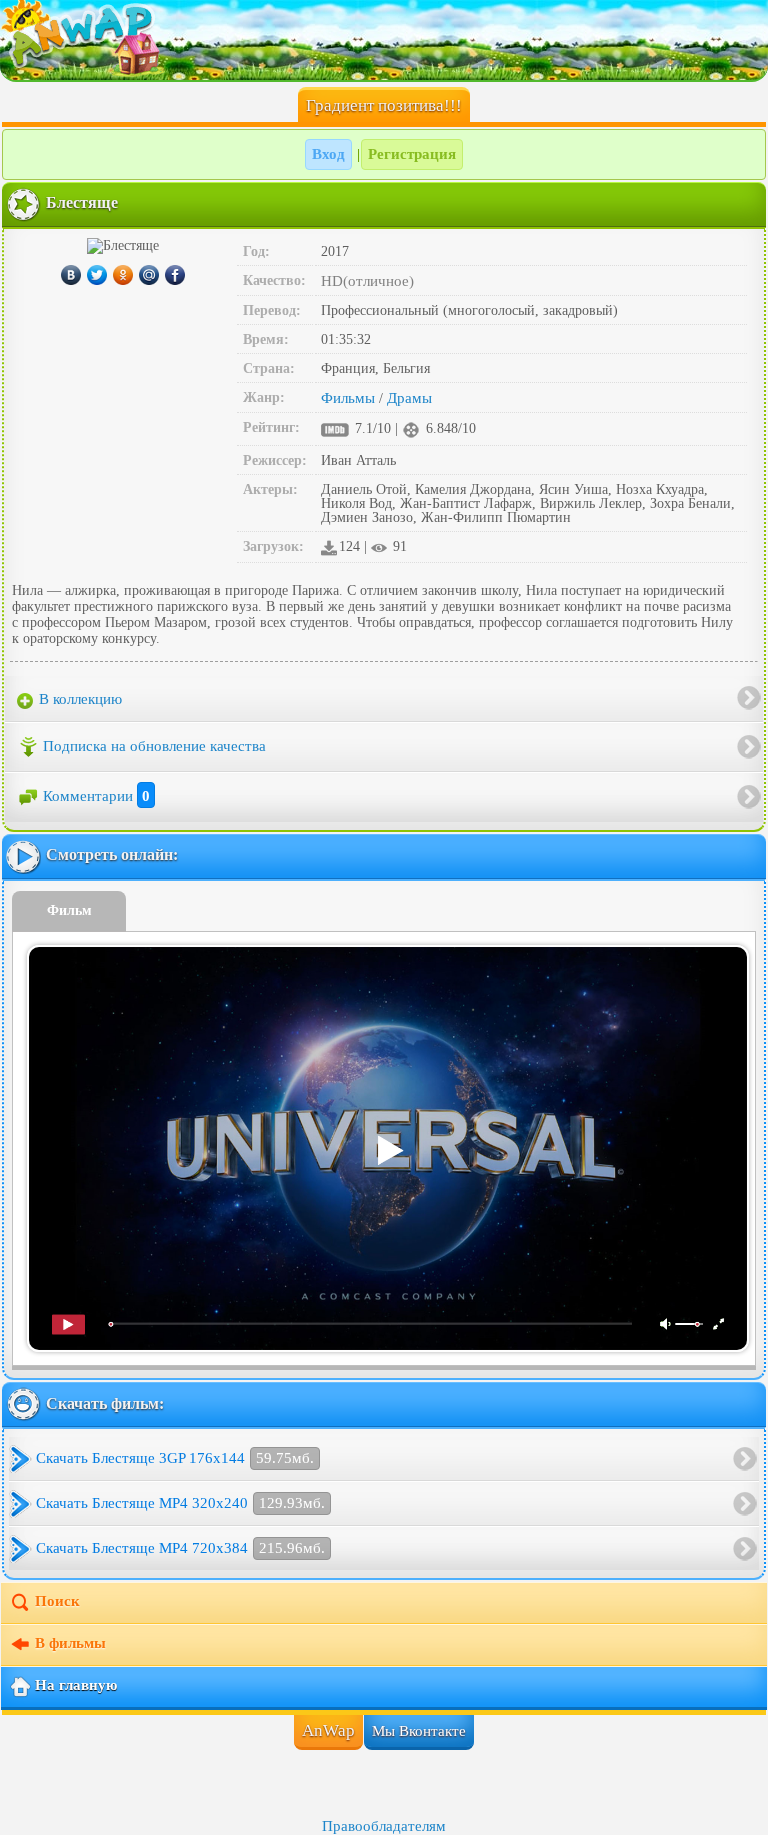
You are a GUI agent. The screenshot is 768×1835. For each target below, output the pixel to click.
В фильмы (70, 1644)
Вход (328, 154)
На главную (76, 1686)
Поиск (57, 1602)
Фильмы (348, 398)
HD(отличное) (367, 281)
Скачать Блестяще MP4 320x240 (180, 1503)
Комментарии (96, 796)
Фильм (69, 910)
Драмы (409, 398)
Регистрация (412, 154)
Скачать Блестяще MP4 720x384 (180, 1548)
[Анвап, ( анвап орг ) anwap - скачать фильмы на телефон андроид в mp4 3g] (384, 40)
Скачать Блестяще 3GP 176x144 (175, 1458)
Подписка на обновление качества (154, 746)
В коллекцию (78, 699)
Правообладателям (384, 1826)
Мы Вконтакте (419, 1731)
